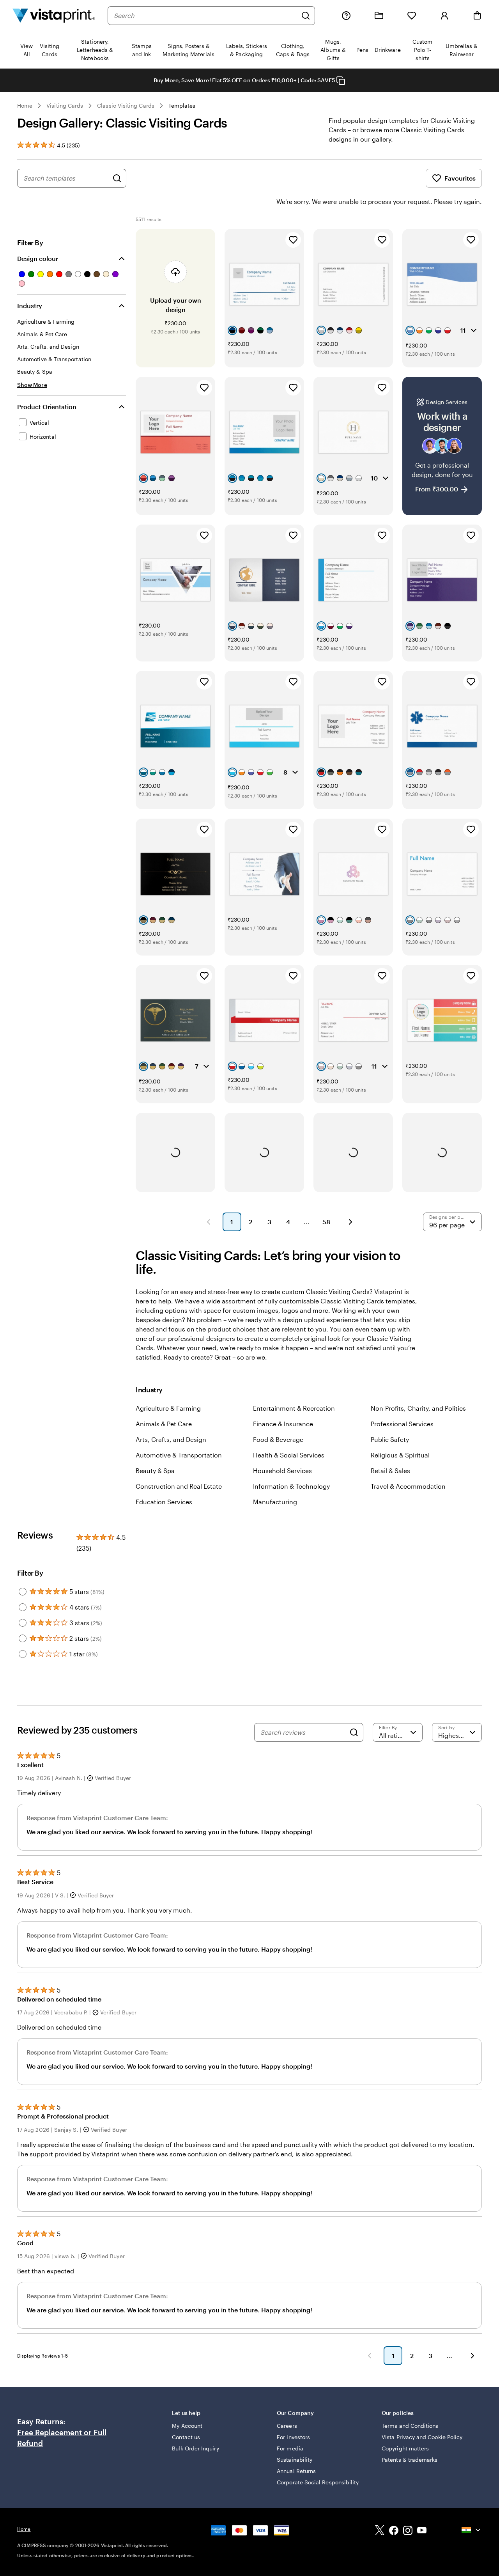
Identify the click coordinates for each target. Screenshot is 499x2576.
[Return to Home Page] (54, 15)
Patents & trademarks (410, 2460)
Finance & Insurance (283, 1424)
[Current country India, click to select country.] (472, 2530)
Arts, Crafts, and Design (171, 1439)
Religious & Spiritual (400, 1455)
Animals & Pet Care (164, 1424)
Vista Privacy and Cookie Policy (422, 2437)
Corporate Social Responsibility (318, 2482)
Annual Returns (296, 2471)
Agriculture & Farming (168, 1408)
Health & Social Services (289, 1455)
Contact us (186, 2437)
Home (25, 105)
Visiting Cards (65, 105)
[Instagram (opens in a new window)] (408, 2531)
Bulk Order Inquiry (195, 2448)
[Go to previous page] (370, 2356)
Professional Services (402, 1424)
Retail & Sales (390, 1471)
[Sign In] (444, 16)
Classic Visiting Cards (126, 105)
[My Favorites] (412, 16)
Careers (287, 2426)
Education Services (164, 1502)
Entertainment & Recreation (294, 1408)
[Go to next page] (472, 2356)
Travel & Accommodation (408, 1486)
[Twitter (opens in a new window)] (380, 2531)
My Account (187, 2426)
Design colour (38, 258)
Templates (182, 105)
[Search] (306, 16)
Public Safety (390, 1439)
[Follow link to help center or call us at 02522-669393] (346, 16)
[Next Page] (350, 1222)
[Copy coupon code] (341, 81)
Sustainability (295, 2460)
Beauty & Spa (155, 1471)
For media (290, 2448)
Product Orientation (47, 407)
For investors (293, 2437)
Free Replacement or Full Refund (62, 2438)
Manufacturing (275, 1502)
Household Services (282, 1471)
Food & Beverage (278, 1439)
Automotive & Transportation (179, 1455)
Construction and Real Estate (179, 1486)
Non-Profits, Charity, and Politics (418, 1408)
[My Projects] (379, 16)
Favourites (460, 178)
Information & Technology (291, 1486)
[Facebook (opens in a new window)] (394, 2531)
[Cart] (477, 16)
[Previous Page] (209, 1222)
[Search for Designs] (117, 178)
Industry (30, 306)
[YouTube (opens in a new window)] (422, 2531)
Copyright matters (405, 2448)
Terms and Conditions (410, 2426)
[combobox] (205, 16)
